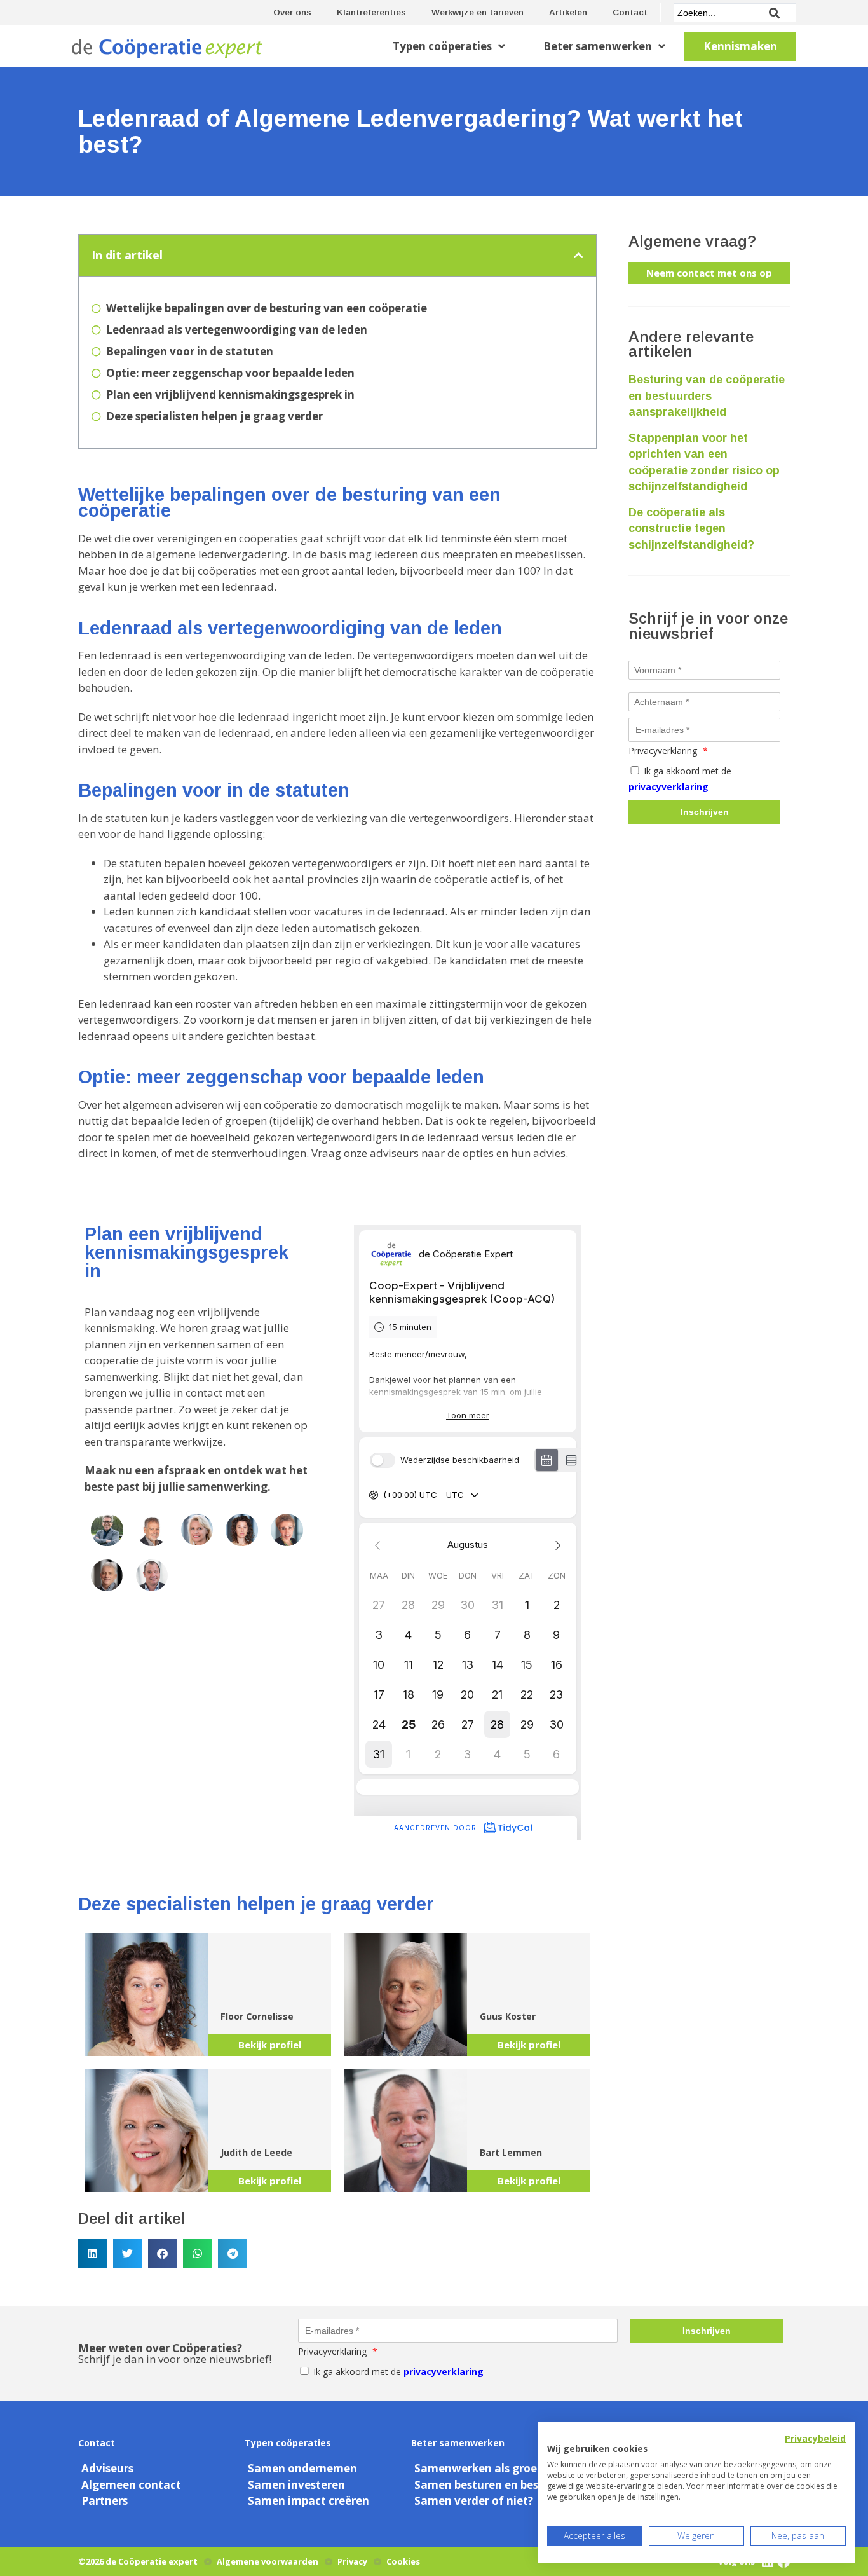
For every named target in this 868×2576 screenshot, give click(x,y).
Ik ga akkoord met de (680, 779)
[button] (579, 255)
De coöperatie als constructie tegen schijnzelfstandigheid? (691, 529)
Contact (630, 12)
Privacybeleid (815, 2438)
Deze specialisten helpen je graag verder (214, 416)
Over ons (292, 12)
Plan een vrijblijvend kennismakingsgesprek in (230, 394)
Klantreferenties (371, 12)
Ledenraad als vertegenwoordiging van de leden (237, 330)
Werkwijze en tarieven (478, 12)
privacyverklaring (668, 787)
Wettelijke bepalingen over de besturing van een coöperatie (267, 308)
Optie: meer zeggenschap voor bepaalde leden (230, 373)
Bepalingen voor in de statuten (190, 351)
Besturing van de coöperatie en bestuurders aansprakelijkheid (707, 396)
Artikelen (568, 12)
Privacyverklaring (668, 750)
